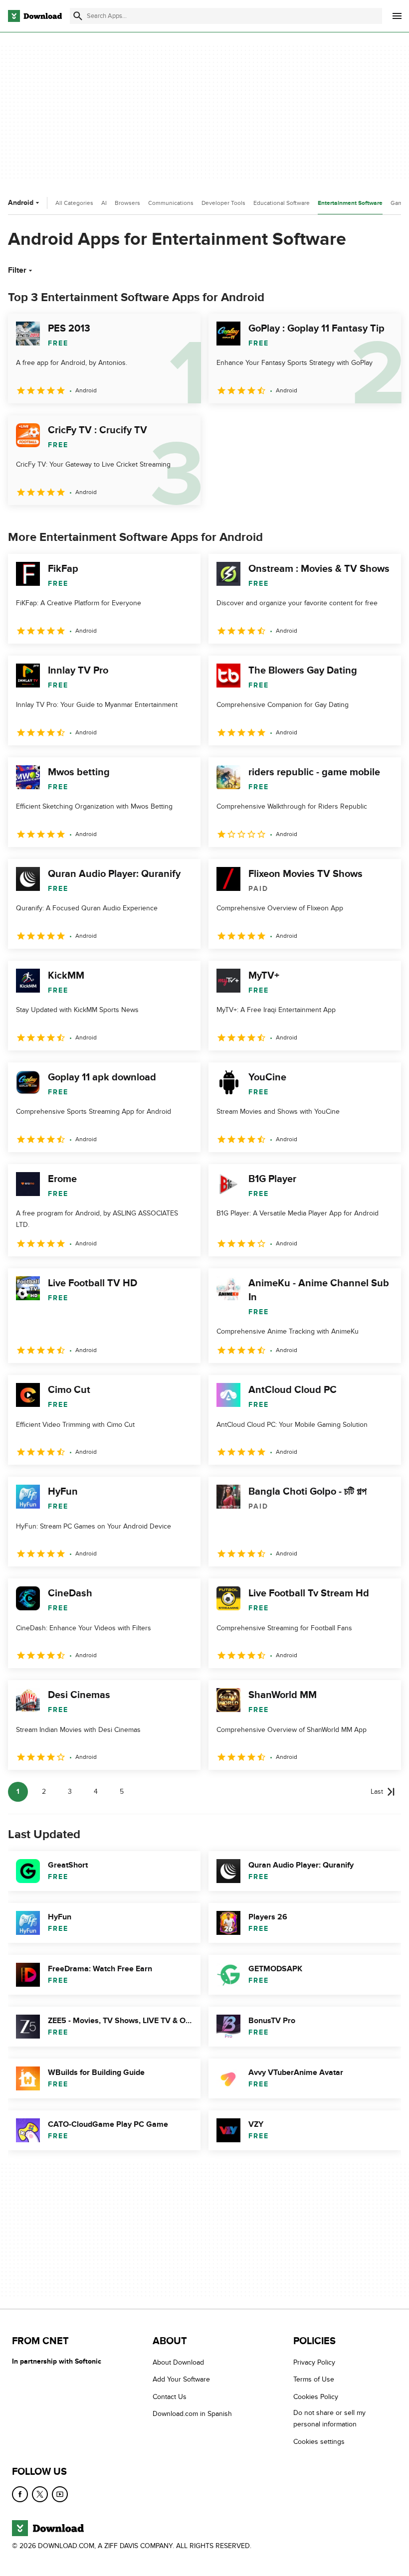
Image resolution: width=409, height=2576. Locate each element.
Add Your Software (181, 2379)
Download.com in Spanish (192, 2414)
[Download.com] (35, 16)
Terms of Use (314, 2379)
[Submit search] (78, 16)
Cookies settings (319, 2442)
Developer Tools (223, 203)
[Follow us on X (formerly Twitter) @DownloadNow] (40, 2494)
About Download (178, 2362)
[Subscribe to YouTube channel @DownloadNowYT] (60, 2494)
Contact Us (170, 2397)
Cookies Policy (316, 2397)
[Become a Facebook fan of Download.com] (20, 2494)
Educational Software (282, 203)
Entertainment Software (350, 203)
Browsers (127, 203)
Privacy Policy (314, 2362)
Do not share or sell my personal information (329, 2418)
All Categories (74, 203)
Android (21, 203)
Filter (17, 270)
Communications (171, 203)
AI (104, 203)
